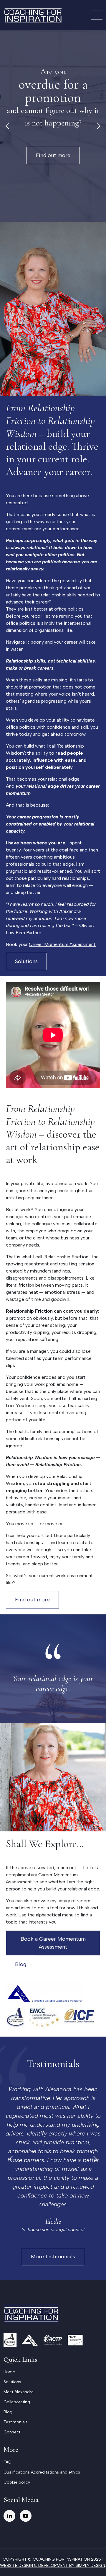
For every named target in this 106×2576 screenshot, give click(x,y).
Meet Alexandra (19, 2392)
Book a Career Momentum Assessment (53, 1943)
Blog (21, 1964)
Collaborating (17, 2402)
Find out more (53, 155)
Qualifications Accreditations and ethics (42, 2472)
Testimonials (16, 2422)
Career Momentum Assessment (62, 944)
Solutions (26, 961)
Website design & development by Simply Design (53, 2566)
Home (9, 2372)
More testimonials (53, 2257)
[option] (53, 126)
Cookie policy (17, 2482)
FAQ (8, 2462)
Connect (12, 2432)
